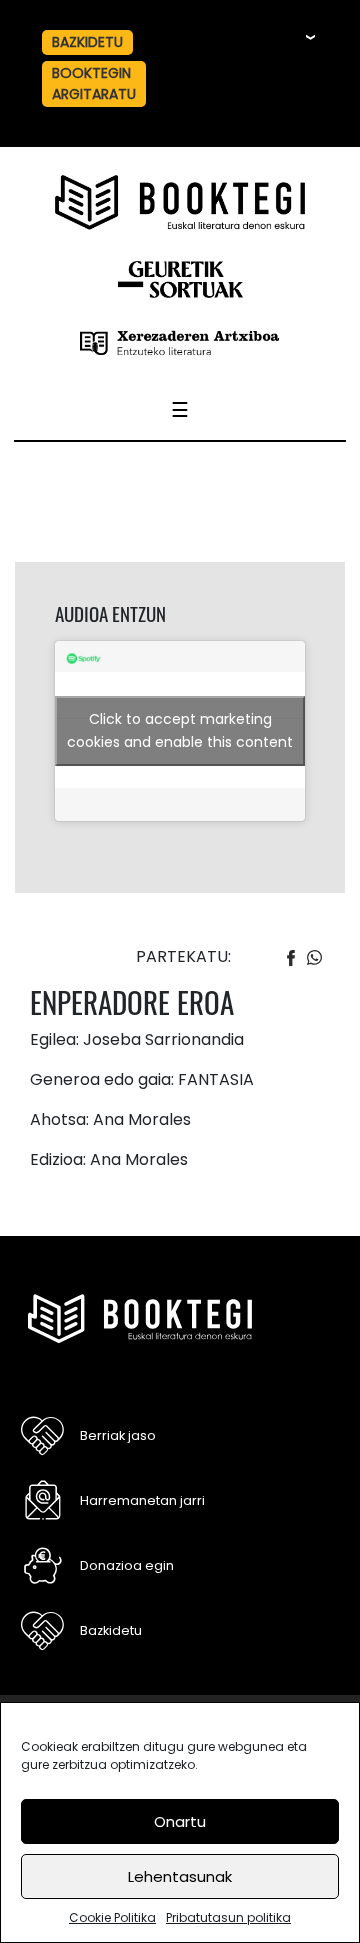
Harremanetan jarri (142, 1500)
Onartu (180, 1821)
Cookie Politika (112, 1917)
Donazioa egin (127, 1565)
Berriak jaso (118, 1435)
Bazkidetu (111, 1630)
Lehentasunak (180, 1876)
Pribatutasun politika (228, 1917)
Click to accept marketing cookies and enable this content (180, 730)
